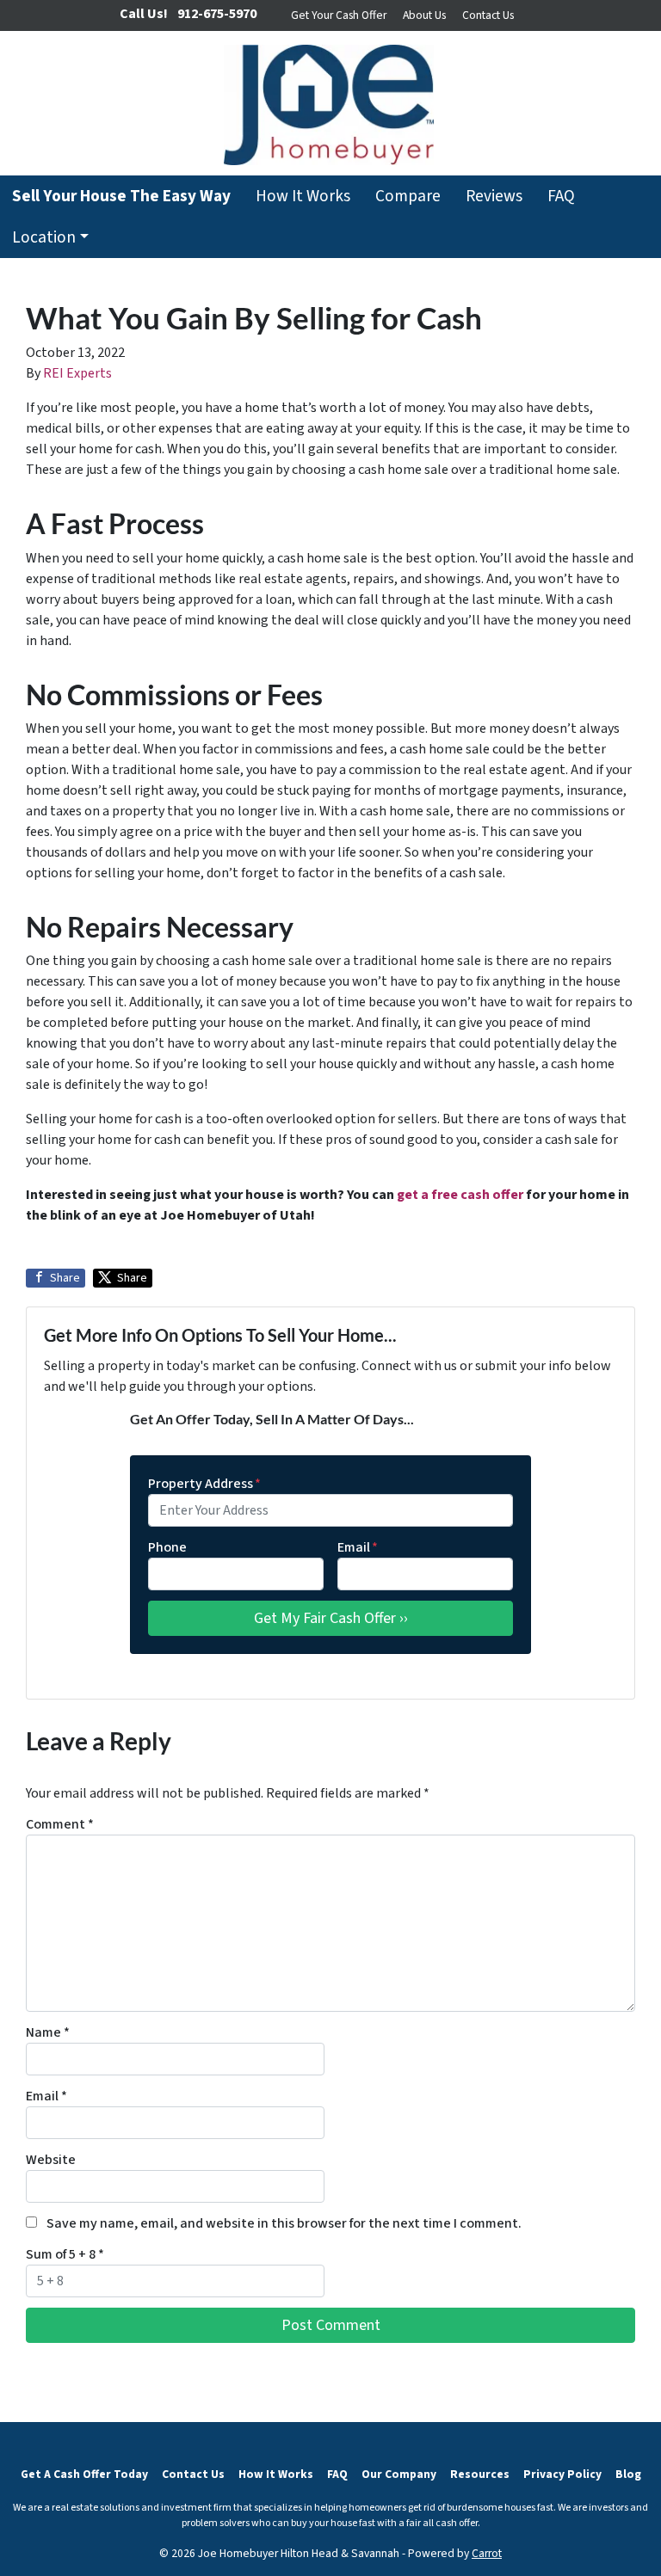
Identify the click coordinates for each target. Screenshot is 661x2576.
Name (48, 2032)
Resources (480, 2474)
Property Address (204, 1484)
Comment (60, 1824)
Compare (408, 196)
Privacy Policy (562, 2474)
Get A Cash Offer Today (84, 2474)
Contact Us (488, 15)
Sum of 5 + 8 (65, 2254)
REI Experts (77, 373)
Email (358, 1547)
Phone (167, 1547)
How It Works (303, 196)
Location (44, 237)
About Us (424, 15)
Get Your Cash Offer (339, 15)
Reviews (494, 196)
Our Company (399, 2474)
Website (51, 2160)
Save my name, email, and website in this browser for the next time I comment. (284, 2223)
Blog (628, 2474)
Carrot (487, 2553)
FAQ (561, 196)
